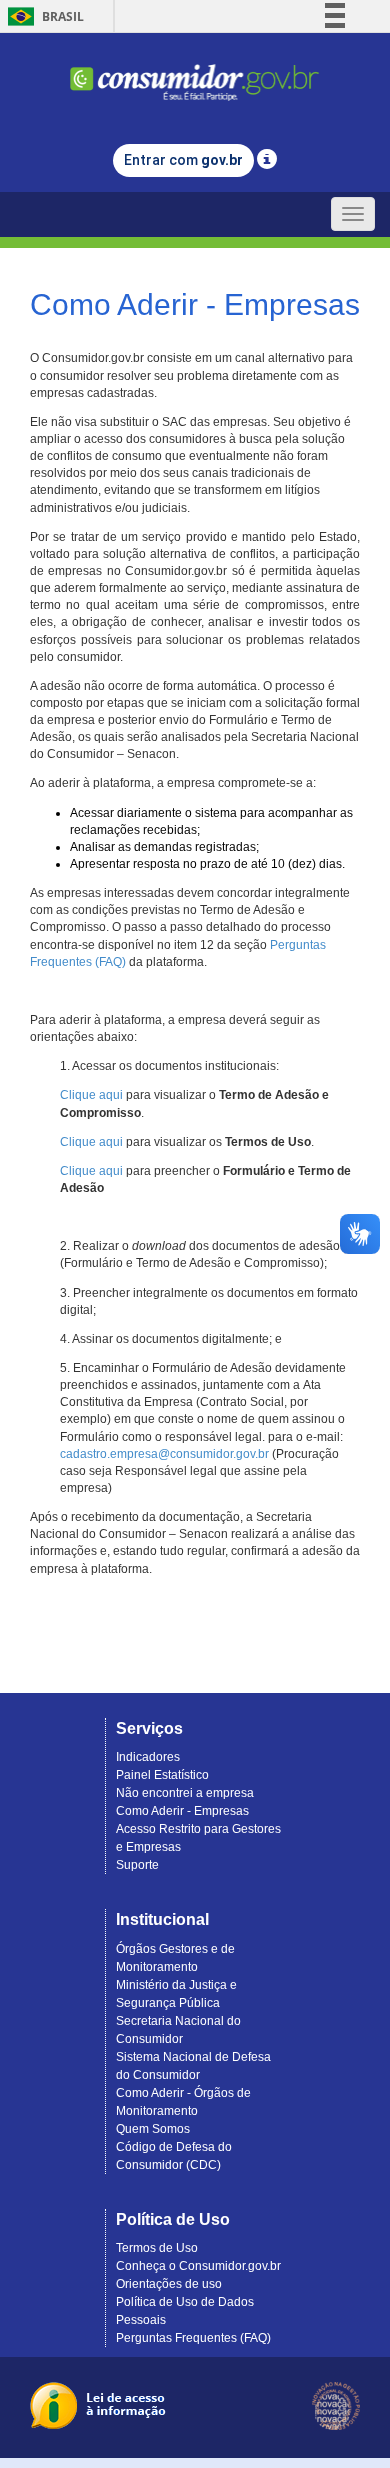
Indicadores (148, 1757)
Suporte (137, 1865)
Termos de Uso (157, 2248)
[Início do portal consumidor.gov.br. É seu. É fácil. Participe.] (195, 73)
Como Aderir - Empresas (182, 1811)
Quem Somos (153, 2129)
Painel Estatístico (162, 1775)
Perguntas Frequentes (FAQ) (193, 2338)
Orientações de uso (169, 2284)
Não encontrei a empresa (185, 1793)
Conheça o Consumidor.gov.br (198, 2266)
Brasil (42, 16)
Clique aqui (91, 1095)
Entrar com (183, 160)
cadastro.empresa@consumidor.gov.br (164, 1454)
